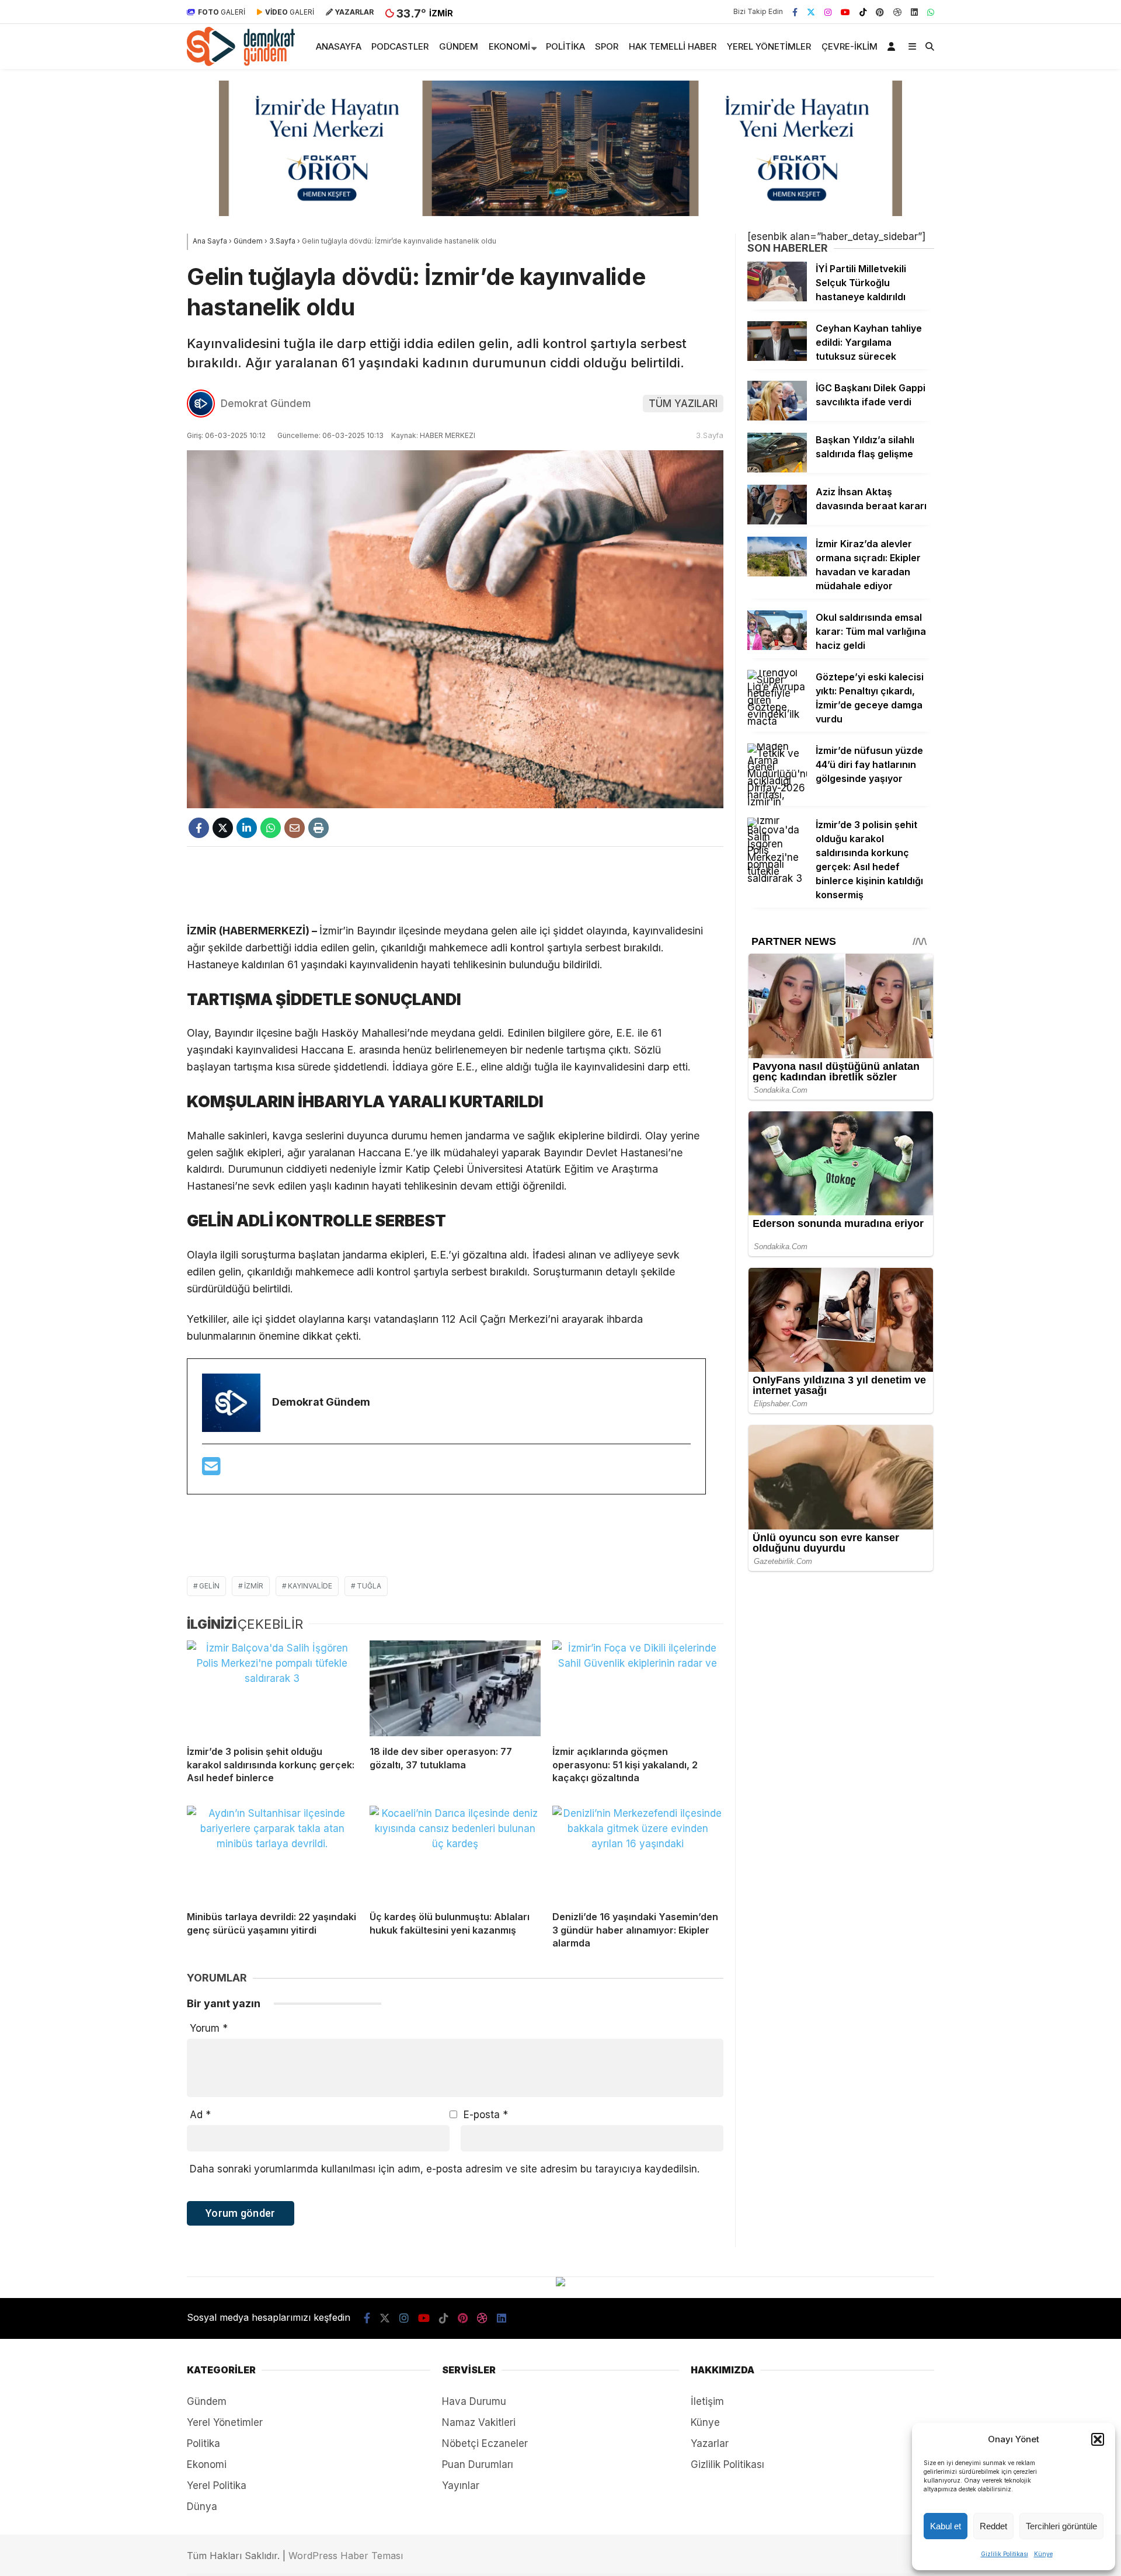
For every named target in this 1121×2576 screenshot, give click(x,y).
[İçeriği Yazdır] (318, 828)
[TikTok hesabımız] (863, 12)
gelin (209, 1586)
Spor (607, 46)
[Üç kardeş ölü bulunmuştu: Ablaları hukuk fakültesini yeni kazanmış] (455, 1854)
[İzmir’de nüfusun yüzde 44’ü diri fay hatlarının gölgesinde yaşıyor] (777, 802)
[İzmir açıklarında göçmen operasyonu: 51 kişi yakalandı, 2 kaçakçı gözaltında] (638, 1689)
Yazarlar (710, 2443)
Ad (200, 2115)
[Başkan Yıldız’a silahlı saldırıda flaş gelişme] (777, 469)
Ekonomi (509, 46)
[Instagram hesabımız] (828, 12)
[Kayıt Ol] (893, 46)
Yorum (209, 2028)
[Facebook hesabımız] (795, 12)
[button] (1098, 2439)
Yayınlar (461, 2485)
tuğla (369, 1586)
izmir (254, 1586)
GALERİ (222, 12)
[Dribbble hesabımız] (482, 2318)
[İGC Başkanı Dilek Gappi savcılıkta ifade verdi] (777, 417)
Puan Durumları (478, 2464)
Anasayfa (339, 46)
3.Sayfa (710, 435)
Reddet (993, 2526)
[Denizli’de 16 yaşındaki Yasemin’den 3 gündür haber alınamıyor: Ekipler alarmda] (638, 1854)
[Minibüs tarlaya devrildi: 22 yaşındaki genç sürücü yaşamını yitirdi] (272, 1854)
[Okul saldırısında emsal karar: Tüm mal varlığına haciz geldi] (777, 646)
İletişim (707, 2401)
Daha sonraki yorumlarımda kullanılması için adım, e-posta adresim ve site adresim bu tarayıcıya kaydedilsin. (445, 2169)
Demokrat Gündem (266, 404)
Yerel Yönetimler (769, 46)
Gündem (459, 46)
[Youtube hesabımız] (845, 12)
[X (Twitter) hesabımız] (811, 12)
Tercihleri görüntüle (1061, 2526)
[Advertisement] (455, 885)
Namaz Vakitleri (479, 2422)
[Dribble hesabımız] (897, 12)
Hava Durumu (474, 2401)
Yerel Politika (217, 2485)
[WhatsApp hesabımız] (931, 12)
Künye (1043, 2554)
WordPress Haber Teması (346, 2556)
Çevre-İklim (850, 46)
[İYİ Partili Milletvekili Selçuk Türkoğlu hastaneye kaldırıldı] (777, 298)
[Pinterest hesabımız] (880, 12)
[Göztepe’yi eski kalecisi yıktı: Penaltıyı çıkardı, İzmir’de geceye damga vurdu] (777, 721)
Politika (565, 46)
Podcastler (400, 46)
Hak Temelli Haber (673, 46)
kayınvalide (310, 1586)
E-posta (486, 2115)
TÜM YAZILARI (683, 404)
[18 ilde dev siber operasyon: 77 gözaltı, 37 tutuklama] (455, 1689)
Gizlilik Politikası (1005, 2554)
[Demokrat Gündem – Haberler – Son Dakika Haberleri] (241, 62)
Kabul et (946, 2526)
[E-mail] (211, 1470)
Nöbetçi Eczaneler (485, 2443)
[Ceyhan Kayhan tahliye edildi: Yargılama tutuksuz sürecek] (777, 357)
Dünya (202, 2507)
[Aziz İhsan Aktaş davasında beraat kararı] (777, 521)
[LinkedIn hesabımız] (914, 12)
